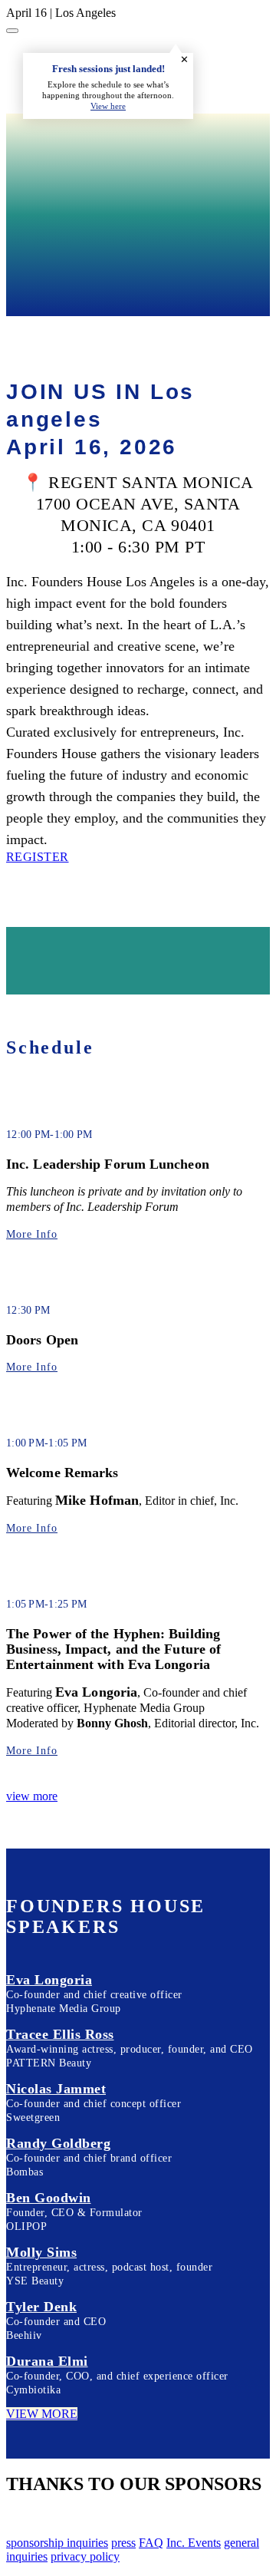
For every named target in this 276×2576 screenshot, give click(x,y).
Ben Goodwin (49, 2198)
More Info (32, 1234)
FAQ (151, 2543)
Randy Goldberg (58, 2143)
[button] (38, 857)
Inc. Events (194, 2543)
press (123, 2543)
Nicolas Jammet (56, 2089)
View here (108, 106)
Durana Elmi (47, 2361)
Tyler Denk (41, 2307)
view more (32, 1796)
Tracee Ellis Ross (60, 2034)
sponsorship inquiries (57, 2543)
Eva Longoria (49, 1980)
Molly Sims (41, 2252)
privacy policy (85, 2556)
